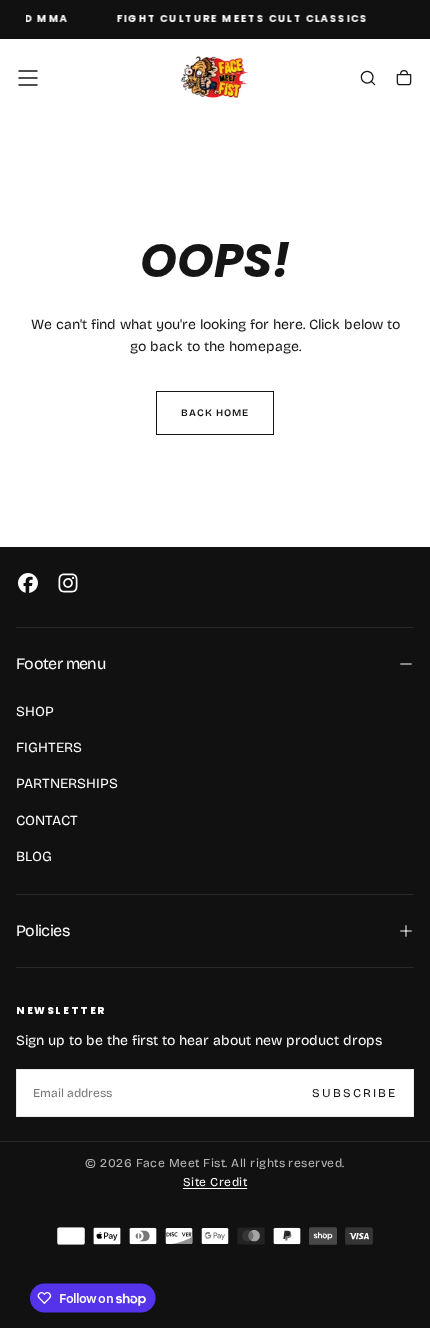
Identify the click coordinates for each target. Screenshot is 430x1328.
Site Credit (215, 1182)
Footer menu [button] (60, 663)
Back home (215, 413)
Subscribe (354, 1093)
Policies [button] (42, 930)
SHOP (35, 711)
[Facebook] (28, 583)
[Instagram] (68, 583)
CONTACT (47, 820)
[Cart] (404, 80)
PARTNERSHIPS (67, 783)
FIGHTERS (49, 747)
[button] (28, 78)
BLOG (34, 856)
